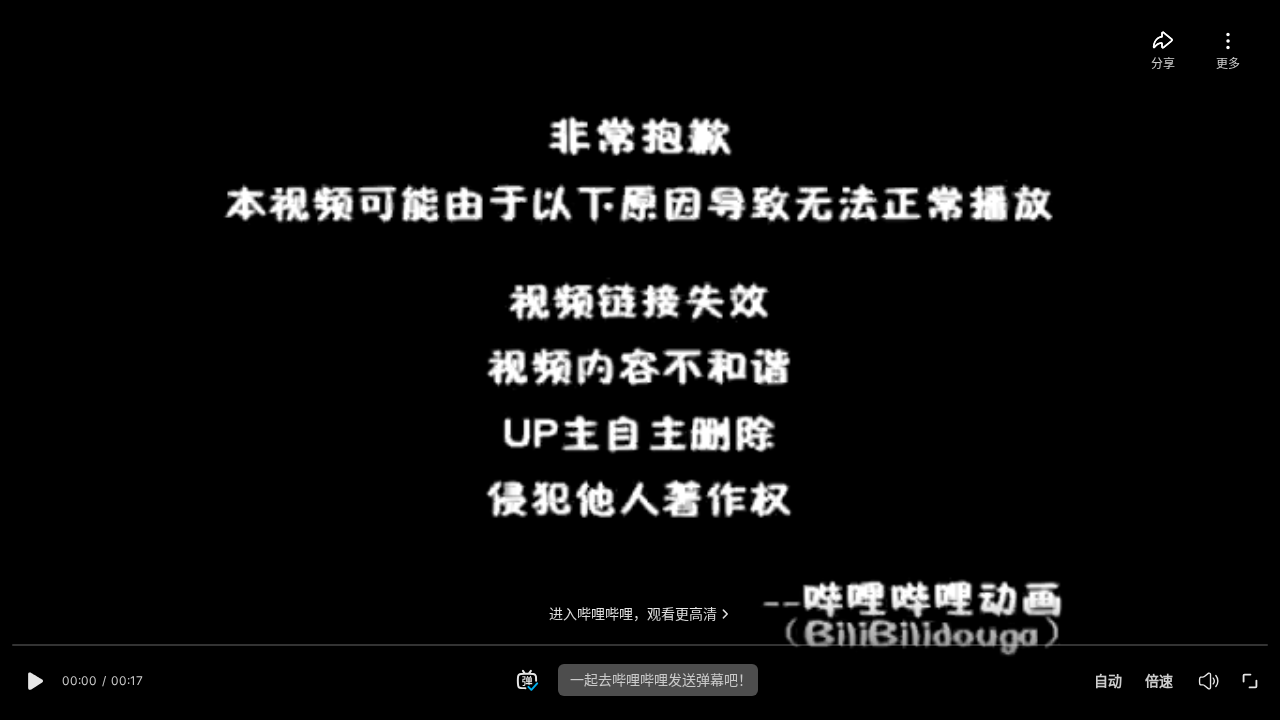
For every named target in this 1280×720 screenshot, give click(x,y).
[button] (33, 681)
